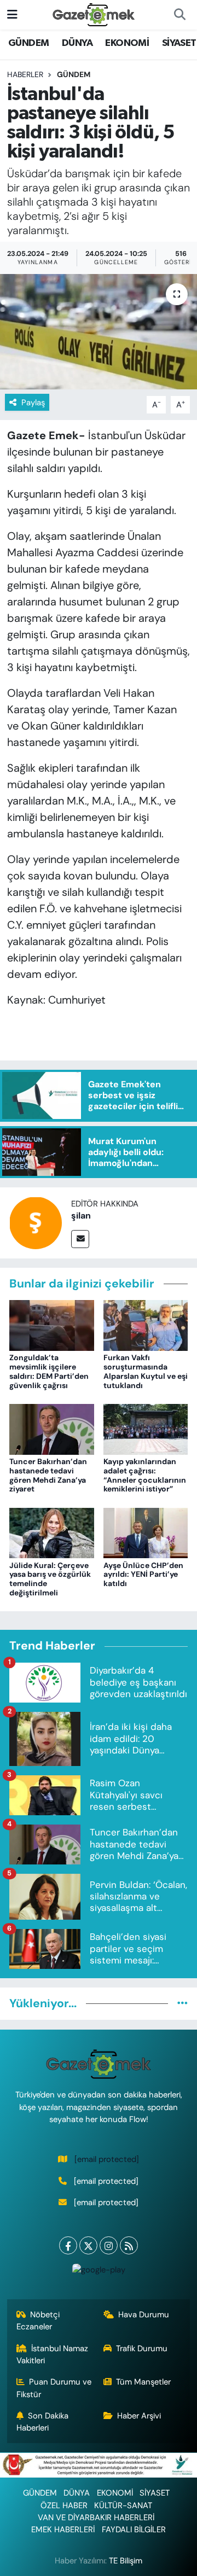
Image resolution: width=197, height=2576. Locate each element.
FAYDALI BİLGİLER (134, 2530)
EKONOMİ (127, 43)
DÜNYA (77, 43)
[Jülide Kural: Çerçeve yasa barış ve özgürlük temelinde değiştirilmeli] (52, 1532)
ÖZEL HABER (64, 2505)
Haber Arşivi (139, 2416)
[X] (88, 2245)
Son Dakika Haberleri (43, 2422)
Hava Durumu (144, 2315)
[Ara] (179, 15)
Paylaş (33, 403)
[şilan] (36, 1222)
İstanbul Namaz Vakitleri (53, 2354)
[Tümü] (182, 2003)
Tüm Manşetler (143, 2382)
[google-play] (99, 2272)
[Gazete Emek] (94, 14)
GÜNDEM (28, 43)
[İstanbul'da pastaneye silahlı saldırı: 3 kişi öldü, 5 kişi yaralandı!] (99, 332)
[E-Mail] (80, 1239)
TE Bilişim (126, 2561)
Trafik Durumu (142, 2348)
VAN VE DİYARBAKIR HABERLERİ (96, 2517)
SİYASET (179, 43)
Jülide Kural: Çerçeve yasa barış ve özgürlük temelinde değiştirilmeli (50, 1579)
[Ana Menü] (12, 14)
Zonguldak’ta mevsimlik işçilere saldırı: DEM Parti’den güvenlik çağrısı (49, 1371)
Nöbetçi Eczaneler (38, 2321)
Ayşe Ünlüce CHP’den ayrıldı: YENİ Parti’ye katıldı (143, 1575)
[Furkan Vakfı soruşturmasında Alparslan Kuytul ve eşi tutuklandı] (146, 1325)
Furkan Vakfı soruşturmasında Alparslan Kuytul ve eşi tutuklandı (146, 1371)
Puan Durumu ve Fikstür (54, 2388)
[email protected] (107, 2159)
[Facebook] (68, 2245)
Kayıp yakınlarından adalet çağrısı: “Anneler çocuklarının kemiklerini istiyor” (145, 1475)
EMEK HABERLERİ (63, 2530)
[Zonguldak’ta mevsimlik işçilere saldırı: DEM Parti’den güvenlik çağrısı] (52, 1325)
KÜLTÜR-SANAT (123, 2505)
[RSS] (129, 2245)
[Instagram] (109, 2245)
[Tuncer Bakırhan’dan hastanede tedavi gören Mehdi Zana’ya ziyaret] (52, 1429)
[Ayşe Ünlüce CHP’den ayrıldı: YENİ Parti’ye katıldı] (146, 1532)
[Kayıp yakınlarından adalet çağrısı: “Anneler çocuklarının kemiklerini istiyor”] (146, 1429)
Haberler (25, 74)
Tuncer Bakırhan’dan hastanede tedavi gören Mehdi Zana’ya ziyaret (48, 1475)
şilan (81, 1216)
